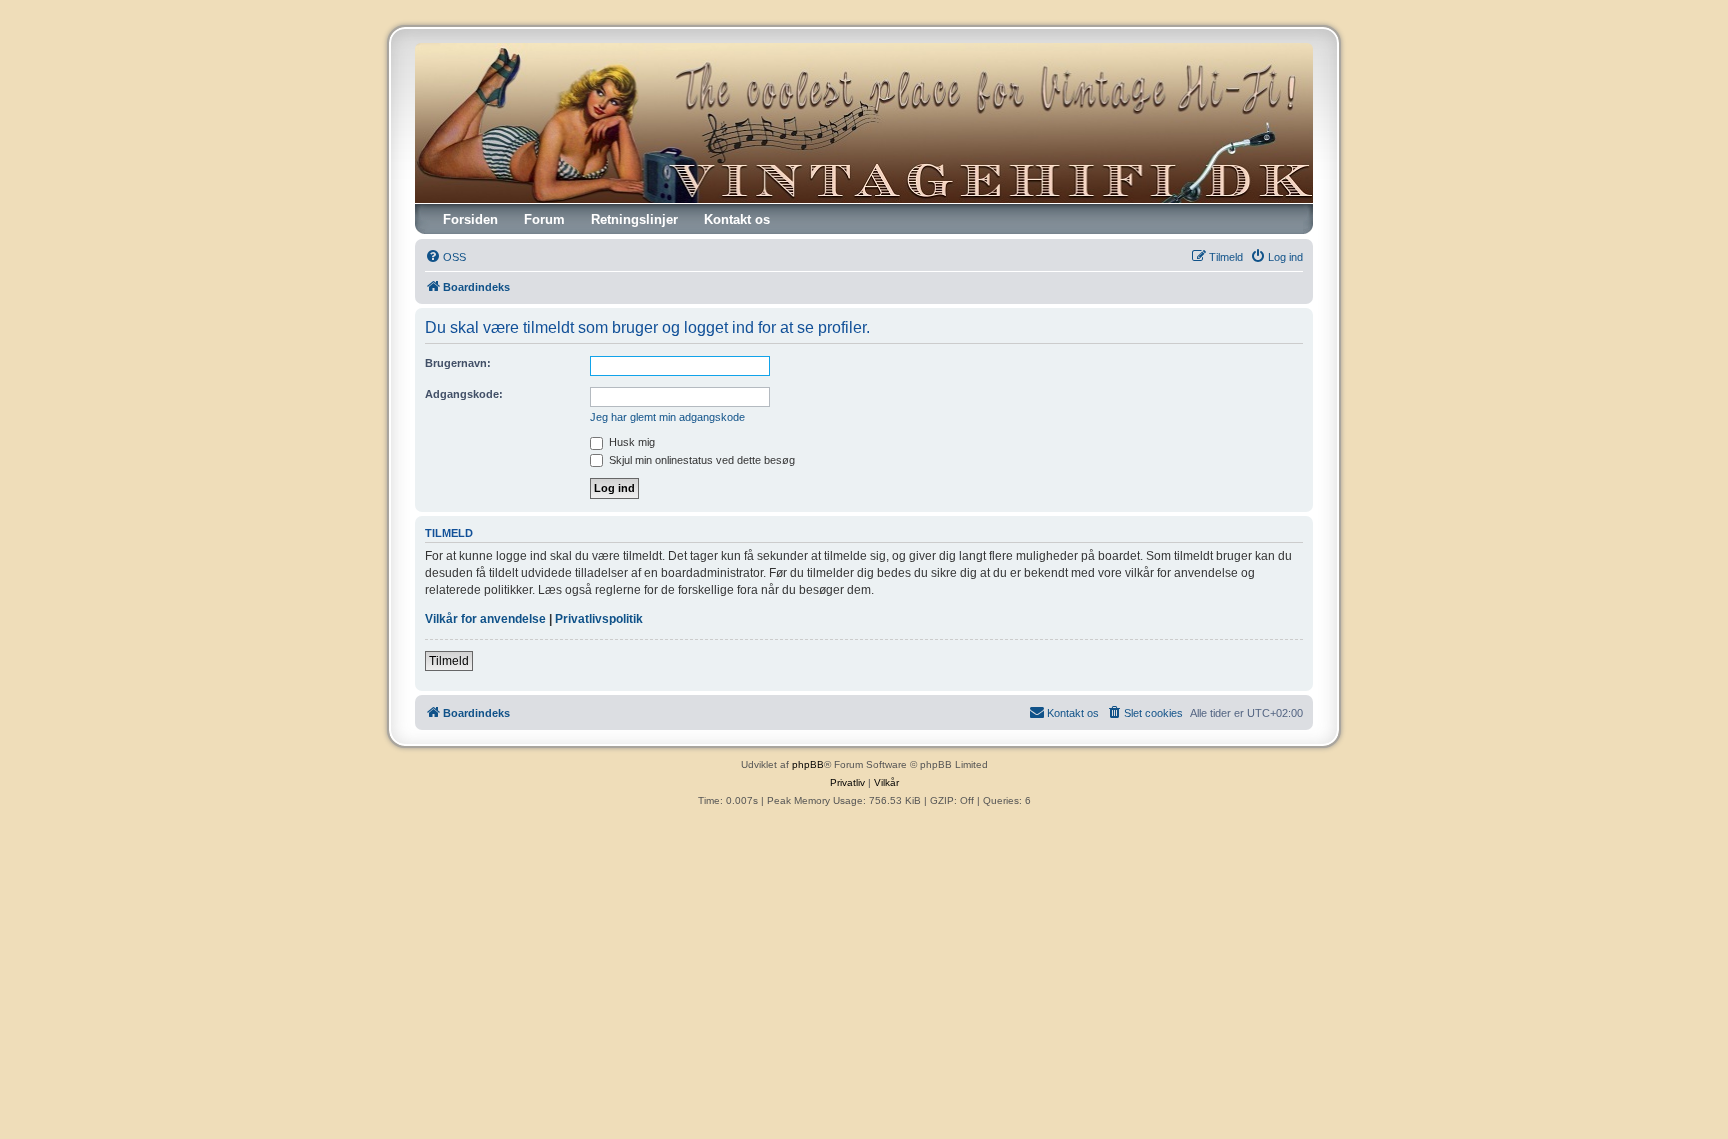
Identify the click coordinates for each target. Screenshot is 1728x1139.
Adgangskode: (464, 394)
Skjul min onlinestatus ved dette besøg (700, 460)
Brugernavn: (458, 363)
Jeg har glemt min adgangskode (667, 417)
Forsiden (470, 219)
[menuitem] (445, 257)
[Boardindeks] (864, 123)
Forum (544, 219)
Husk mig (630, 442)
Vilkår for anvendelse (485, 619)
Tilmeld (449, 661)
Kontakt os (737, 219)
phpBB (808, 764)
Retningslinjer (634, 219)
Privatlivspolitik (599, 619)
